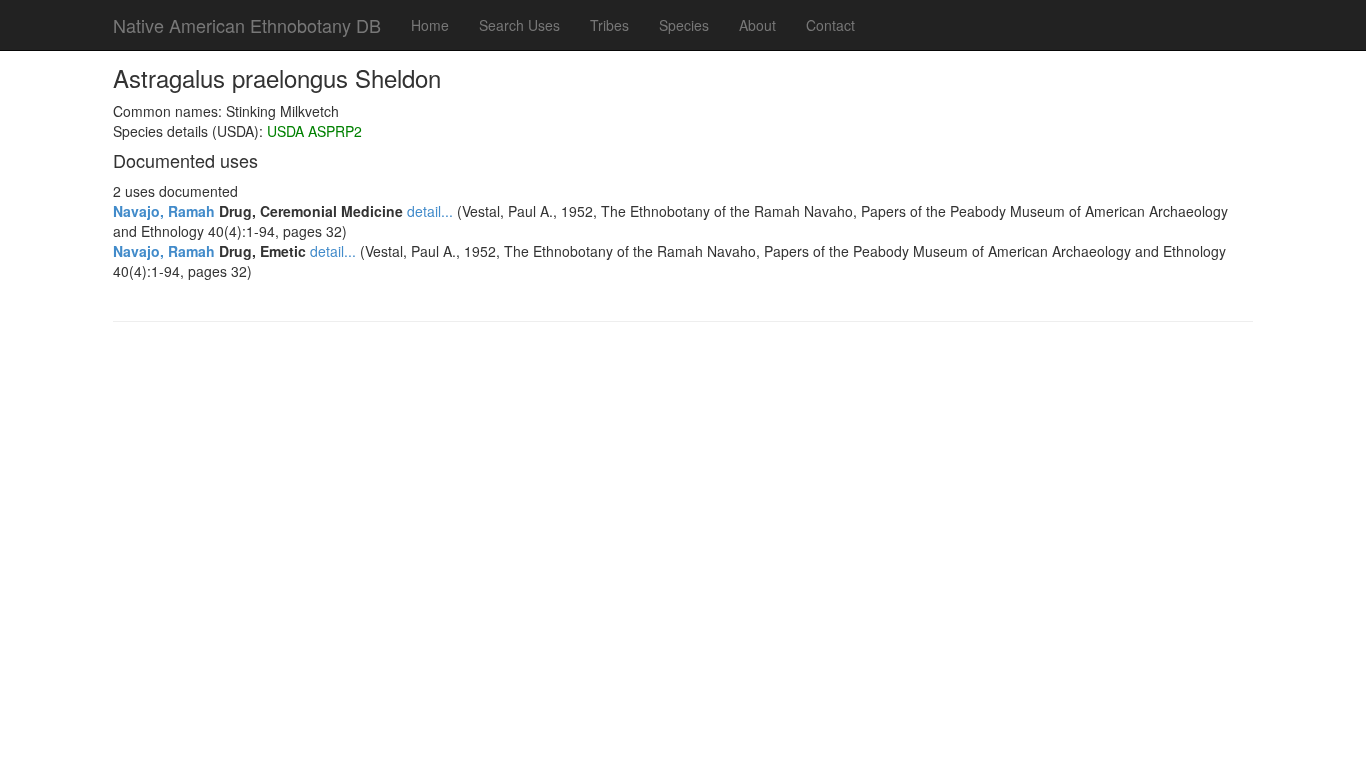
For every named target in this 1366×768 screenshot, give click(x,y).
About (757, 25)
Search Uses (519, 25)
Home (430, 25)
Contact (830, 25)
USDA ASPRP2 (314, 131)
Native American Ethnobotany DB (247, 25)
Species (684, 25)
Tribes (609, 25)
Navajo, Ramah (164, 211)
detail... (430, 211)
